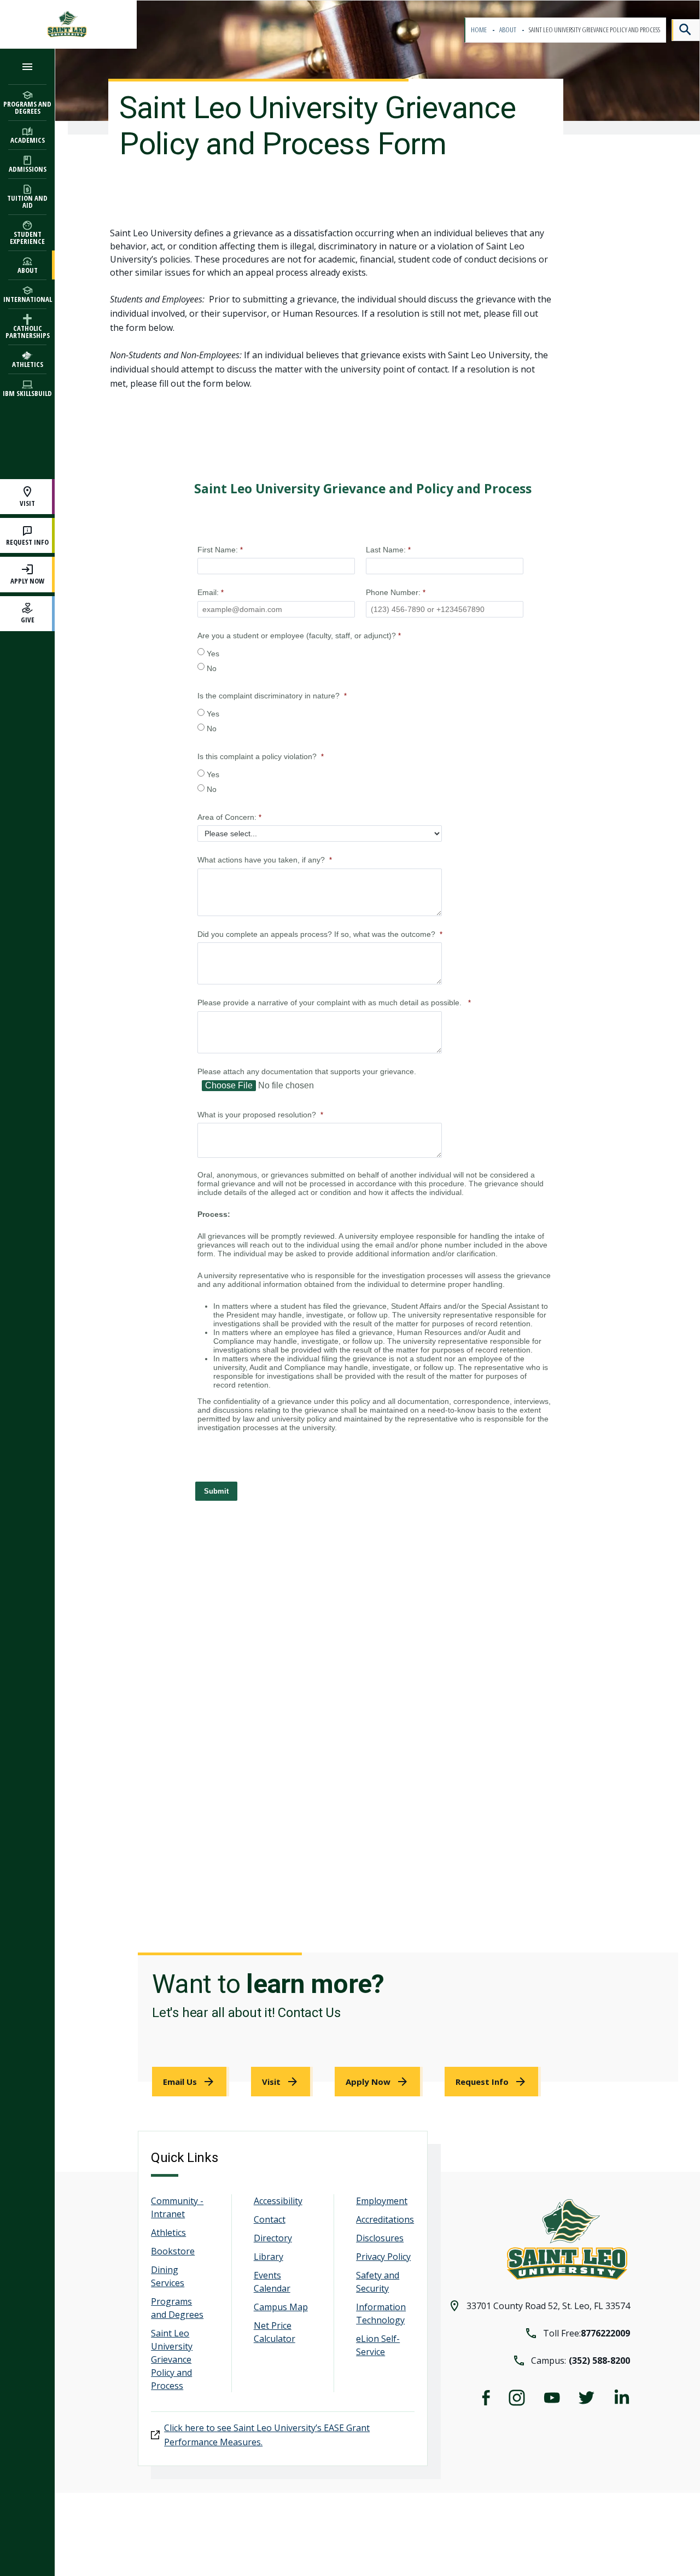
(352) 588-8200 (599, 2361)
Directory (273, 2238)
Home (479, 30)
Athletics (168, 2233)
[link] (191, 2082)
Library (269, 2257)
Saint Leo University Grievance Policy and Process (172, 2359)
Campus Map (281, 2307)
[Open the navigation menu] (27, 66)
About (508, 30)
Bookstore (173, 2251)
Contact (270, 2219)
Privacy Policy (383, 2257)
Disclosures (380, 2238)
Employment (382, 2201)
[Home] (68, 24)
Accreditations (385, 2219)
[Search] (686, 30)
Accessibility (278, 2201)
